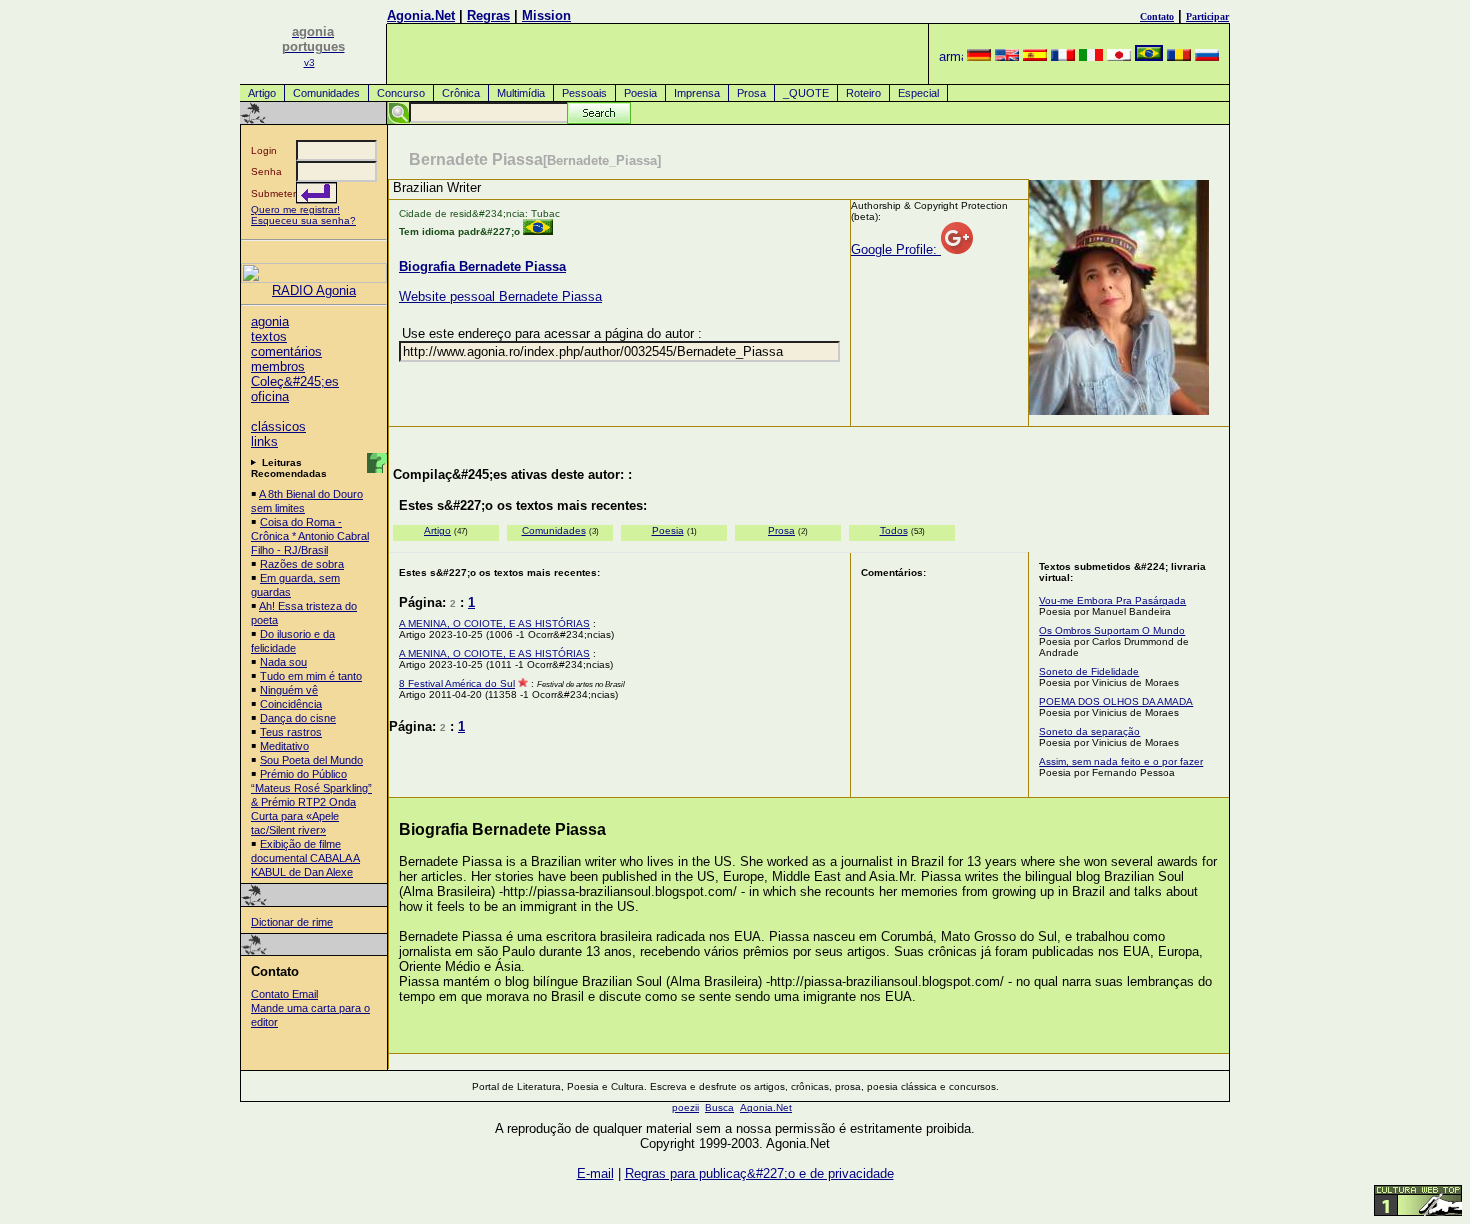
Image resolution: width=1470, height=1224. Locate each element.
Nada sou (283, 662)
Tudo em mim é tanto (311, 676)
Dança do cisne (298, 718)
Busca (719, 1107)
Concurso (401, 93)
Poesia (640, 93)
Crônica (461, 93)
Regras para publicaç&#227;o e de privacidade (759, 1173)
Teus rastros (291, 732)
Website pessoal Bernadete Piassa (500, 296)
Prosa (751, 93)
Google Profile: (896, 249)
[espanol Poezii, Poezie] (1035, 56)
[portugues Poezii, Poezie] (1149, 56)
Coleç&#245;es (295, 381)
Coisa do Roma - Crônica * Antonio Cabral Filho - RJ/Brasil (310, 536)
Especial (918, 93)
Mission (546, 15)
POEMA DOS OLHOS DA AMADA (1116, 701)
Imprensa (697, 93)
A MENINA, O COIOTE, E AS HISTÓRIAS (494, 623)
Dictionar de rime (292, 922)
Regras (488, 15)
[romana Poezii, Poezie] (1179, 56)
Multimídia (521, 93)
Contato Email (284, 994)
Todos (894, 530)
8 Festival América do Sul (457, 683)
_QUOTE (806, 93)
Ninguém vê (289, 690)
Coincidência (291, 704)
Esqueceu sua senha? (303, 220)
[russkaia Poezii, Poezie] (1207, 56)
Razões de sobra (302, 564)
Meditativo (284, 746)
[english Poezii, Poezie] (1007, 56)
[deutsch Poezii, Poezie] (979, 56)
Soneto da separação (1089, 731)
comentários (286, 351)
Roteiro (863, 93)
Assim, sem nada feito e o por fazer (1121, 761)
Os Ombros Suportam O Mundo (1112, 630)
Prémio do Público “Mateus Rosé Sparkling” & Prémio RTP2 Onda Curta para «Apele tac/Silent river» (311, 802)
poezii (685, 1107)
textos (269, 336)
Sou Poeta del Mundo (311, 760)
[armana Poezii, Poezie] (951, 56)
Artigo (262, 93)
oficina (270, 396)
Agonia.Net (421, 15)
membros (278, 366)
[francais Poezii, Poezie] (1063, 56)
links (264, 441)
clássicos (278, 426)
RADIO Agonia (314, 290)
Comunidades (326, 93)
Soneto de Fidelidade (1089, 671)
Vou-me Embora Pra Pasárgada (1112, 600)
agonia (270, 321)
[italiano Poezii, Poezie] (1091, 56)
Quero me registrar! (295, 209)
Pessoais (584, 93)
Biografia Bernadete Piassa (482, 266)
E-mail (595, 1173)
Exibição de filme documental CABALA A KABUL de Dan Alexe (305, 858)
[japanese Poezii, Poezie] (1119, 56)
